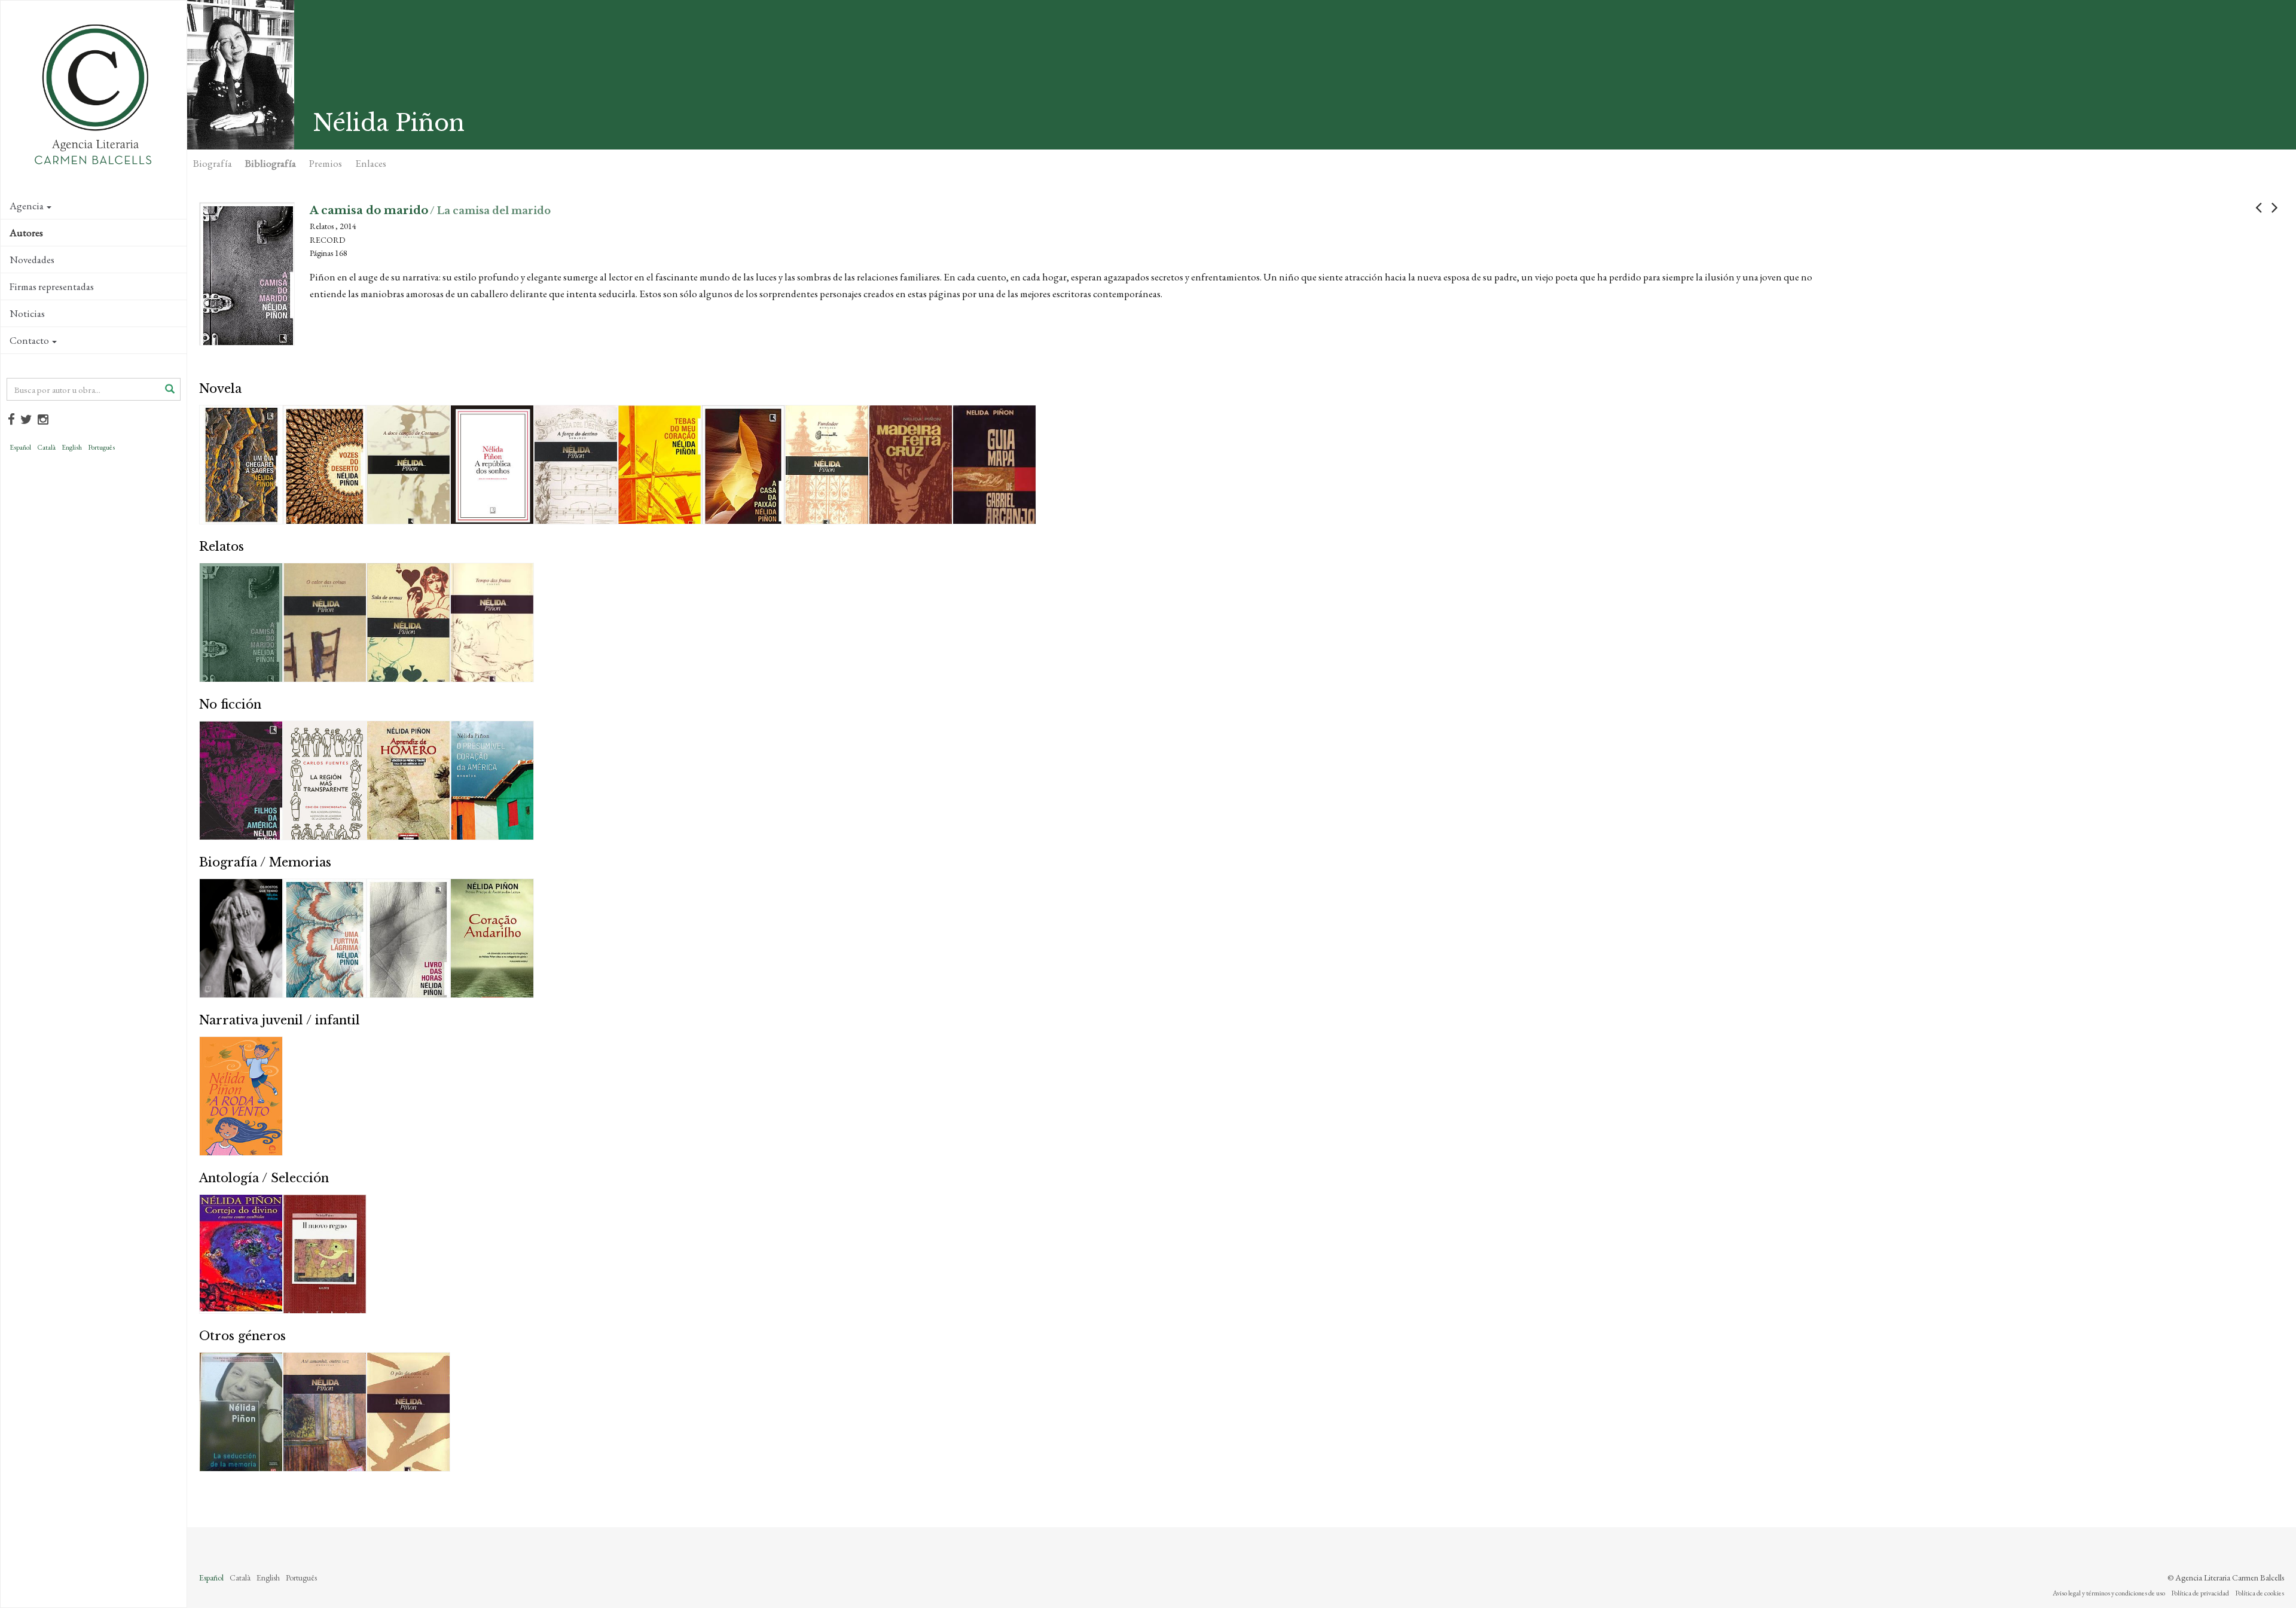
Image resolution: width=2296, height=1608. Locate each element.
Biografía (213, 163)
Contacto (29, 340)
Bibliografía (271, 163)
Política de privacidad (2200, 1593)
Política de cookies (2260, 1593)
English (72, 447)
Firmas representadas (52, 286)
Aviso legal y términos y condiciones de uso (2109, 1593)
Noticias (27, 313)
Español (20, 447)
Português (101, 447)
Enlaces (371, 163)
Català (46, 447)
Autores (26, 233)
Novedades (32, 260)
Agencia (27, 206)
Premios (326, 163)
